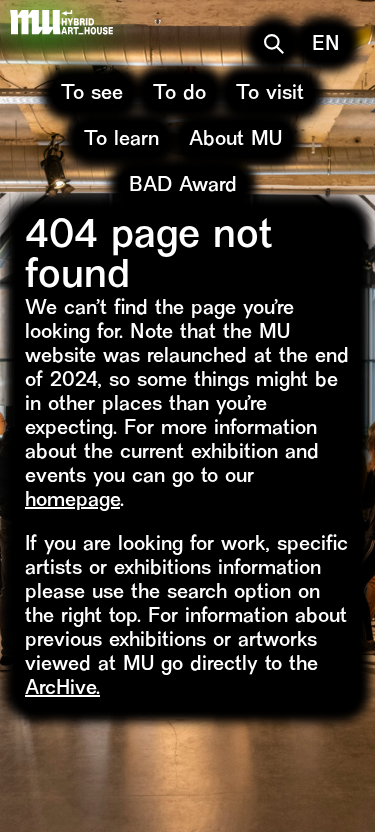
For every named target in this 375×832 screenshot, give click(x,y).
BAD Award (183, 186)
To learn (121, 140)
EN (326, 45)
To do (179, 94)
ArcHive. (62, 689)
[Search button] (274, 44)
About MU (235, 140)
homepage (72, 501)
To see (92, 94)
